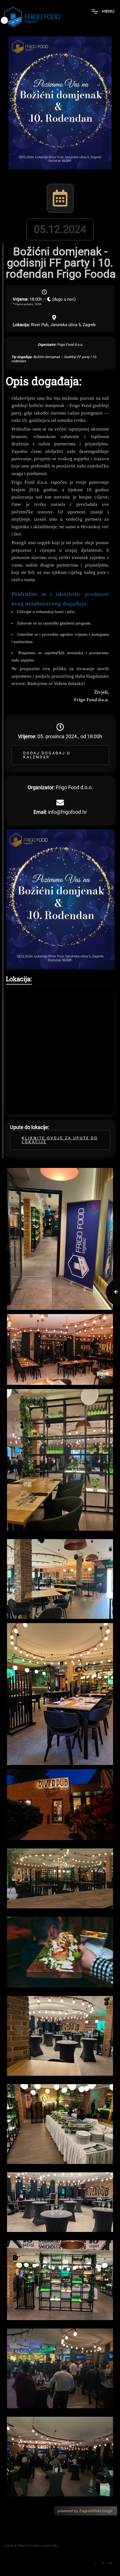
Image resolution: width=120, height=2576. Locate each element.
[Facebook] (96, 2563)
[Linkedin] (103, 2563)
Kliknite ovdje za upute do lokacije (60, 1140)
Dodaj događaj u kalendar (47, 755)
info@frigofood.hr (67, 812)
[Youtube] (111, 2563)
